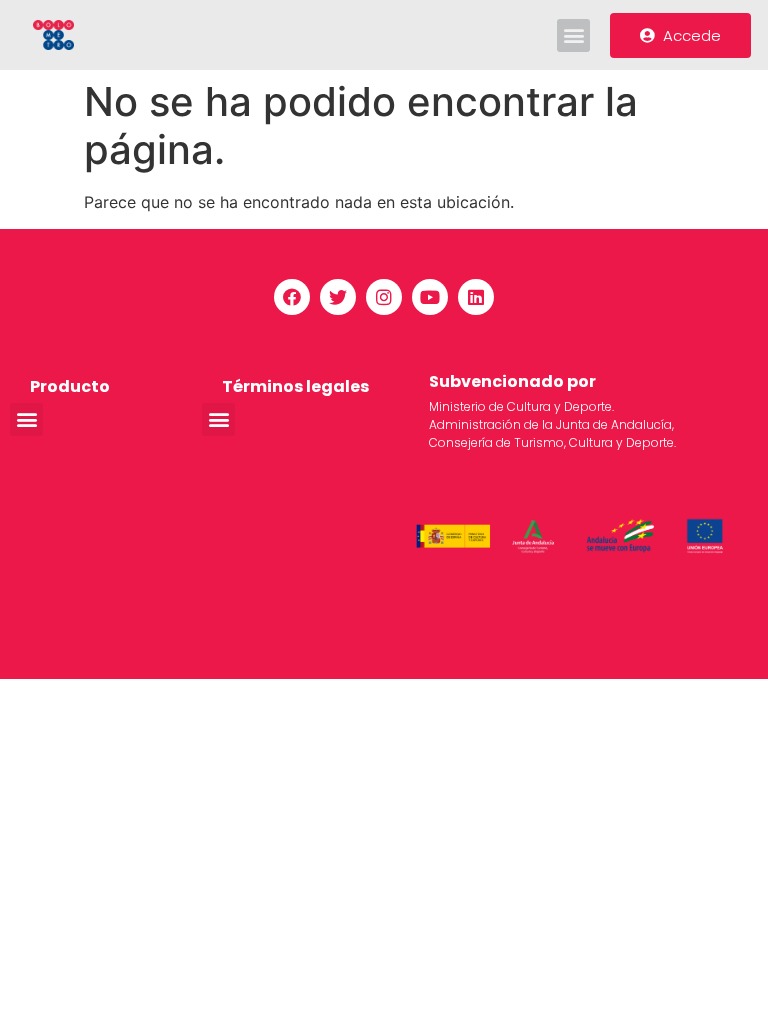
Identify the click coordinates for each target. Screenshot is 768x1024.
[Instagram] (384, 297)
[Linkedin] (476, 297)
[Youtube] (430, 297)
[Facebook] (292, 297)
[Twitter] (338, 297)
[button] (573, 35)
